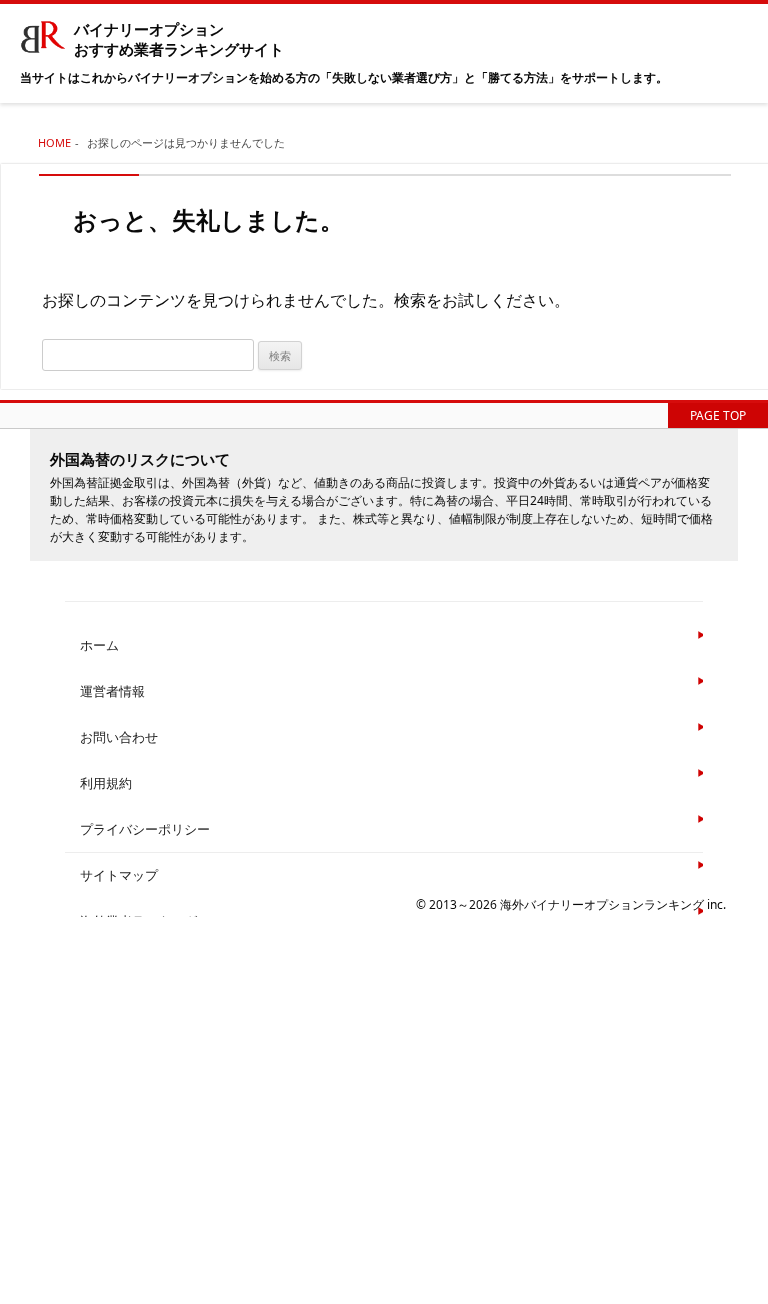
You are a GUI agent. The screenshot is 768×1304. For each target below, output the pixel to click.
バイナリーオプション (179, 39)
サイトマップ (119, 875)
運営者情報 (112, 691)
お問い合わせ (119, 737)
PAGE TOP (718, 415)
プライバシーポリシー (145, 829)
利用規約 (106, 783)
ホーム (99, 645)
